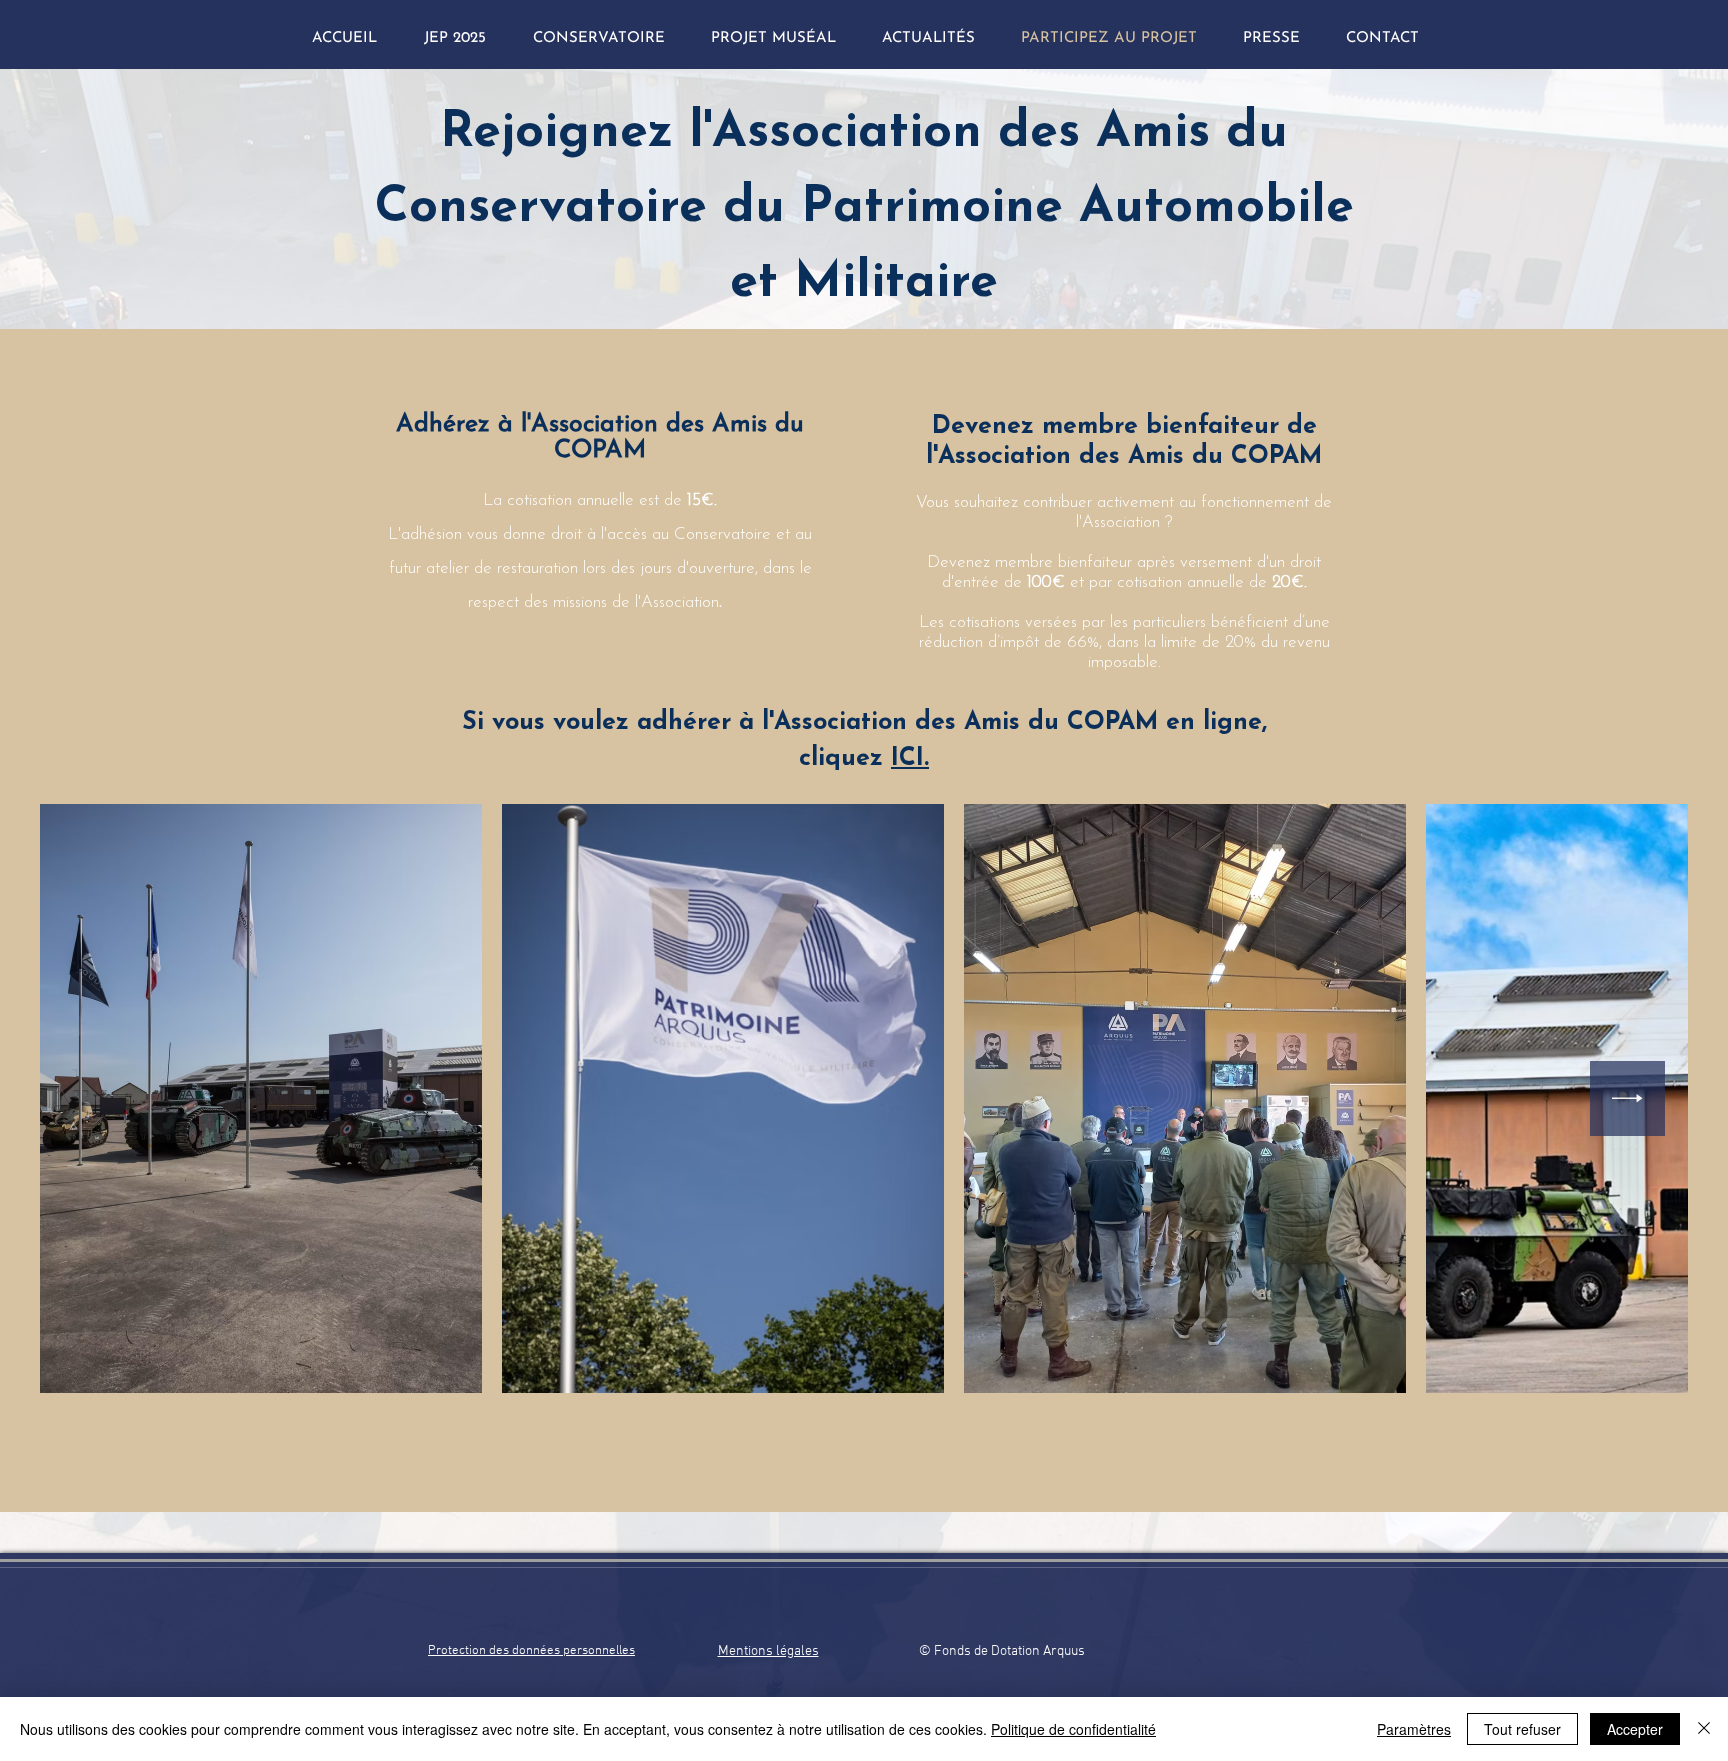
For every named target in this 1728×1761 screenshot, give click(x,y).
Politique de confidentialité (1073, 1729)
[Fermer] (1704, 1729)
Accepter (1635, 1729)
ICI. (910, 758)
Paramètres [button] (1414, 1729)
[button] (928, 38)
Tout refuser (1522, 1729)
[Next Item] (1627, 1098)
